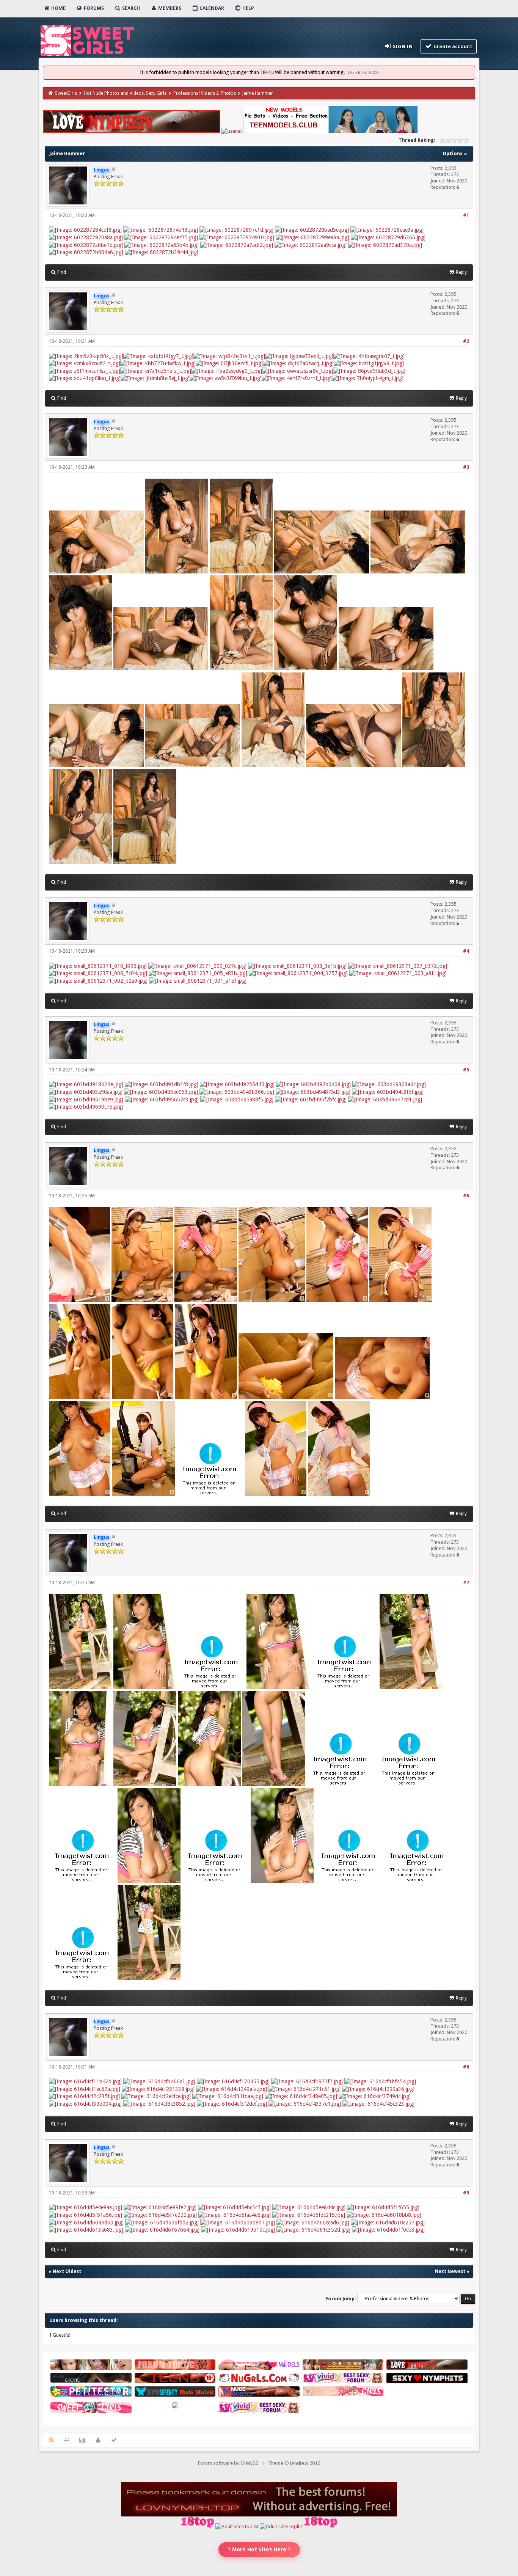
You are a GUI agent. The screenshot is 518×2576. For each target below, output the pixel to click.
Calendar (211, 8)
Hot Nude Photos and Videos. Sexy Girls (125, 93)
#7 (466, 1583)
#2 (466, 341)
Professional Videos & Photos (205, 93)
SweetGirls (66, 93)
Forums (93, 8)
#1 (466, 215)
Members (169, 8)
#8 (466, 2067)
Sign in (402, 46)
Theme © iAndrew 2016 (294, 2463)
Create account (453, 46)
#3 (466, 467)
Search (130, 8)
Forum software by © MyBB (228, 2463)
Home (58, 8)
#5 (466, 1070)
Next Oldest (67, 2271)
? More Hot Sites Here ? (259, 2549)
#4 (466, 951)
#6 (466, 1196)
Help (248, 8)
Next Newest (450, 2271)
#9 (466, 2193)
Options (453, 153)
